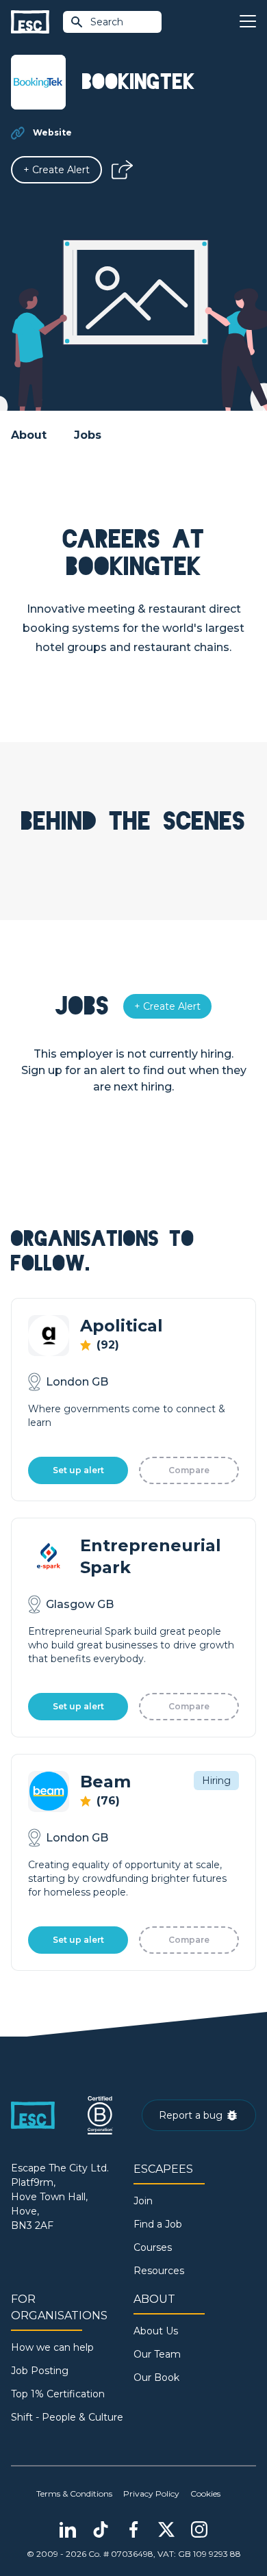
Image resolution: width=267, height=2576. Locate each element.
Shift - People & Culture (67, 2417)
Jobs (88, 435)
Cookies (205, 2494)
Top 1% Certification (58, 2394)
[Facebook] (133, 2529)
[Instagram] (199, 2529)
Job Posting (40, 2371)
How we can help (52, 2347)
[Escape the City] (30, 22)
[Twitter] (166, 2529)
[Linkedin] (68, 2529)
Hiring (216, 1781)
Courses (153, 2247)
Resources (159, 2271)
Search (107, 22)
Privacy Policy (151, 2494)
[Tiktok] (101, 2529)
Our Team (157, 2354)
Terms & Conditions (74, 2494)
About (29, 435)
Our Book (156, 2377)
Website (52, 132)
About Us (156, 2331)
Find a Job (158, 2224)
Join (143, 2201)
